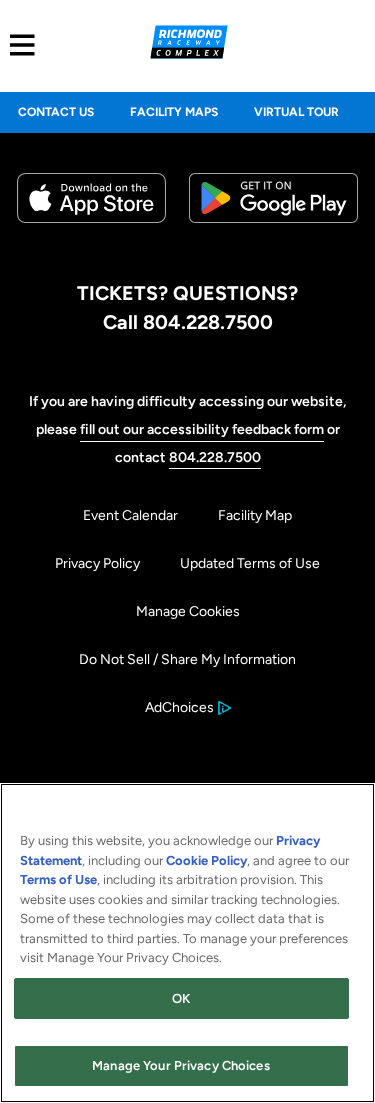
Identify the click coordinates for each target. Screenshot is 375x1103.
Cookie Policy (206, 860)
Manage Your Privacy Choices (181, 1065)
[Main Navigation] (17, 45)
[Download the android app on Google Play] (273, 238)
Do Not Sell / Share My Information (187, 659)
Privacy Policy (97, 563)
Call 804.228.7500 (188, 322)
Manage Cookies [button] (188, 611)
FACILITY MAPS (174, 112)
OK (181, 998)
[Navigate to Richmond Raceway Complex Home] (189, 45)
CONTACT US (56, 112)
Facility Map (255, 515)
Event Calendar (130, 515)
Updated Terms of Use (250, 563)
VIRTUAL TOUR (296, 112)
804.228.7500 (215, 457)
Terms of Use (58, 879)
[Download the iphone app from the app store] (92, 218)
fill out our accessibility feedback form (202, 429)
